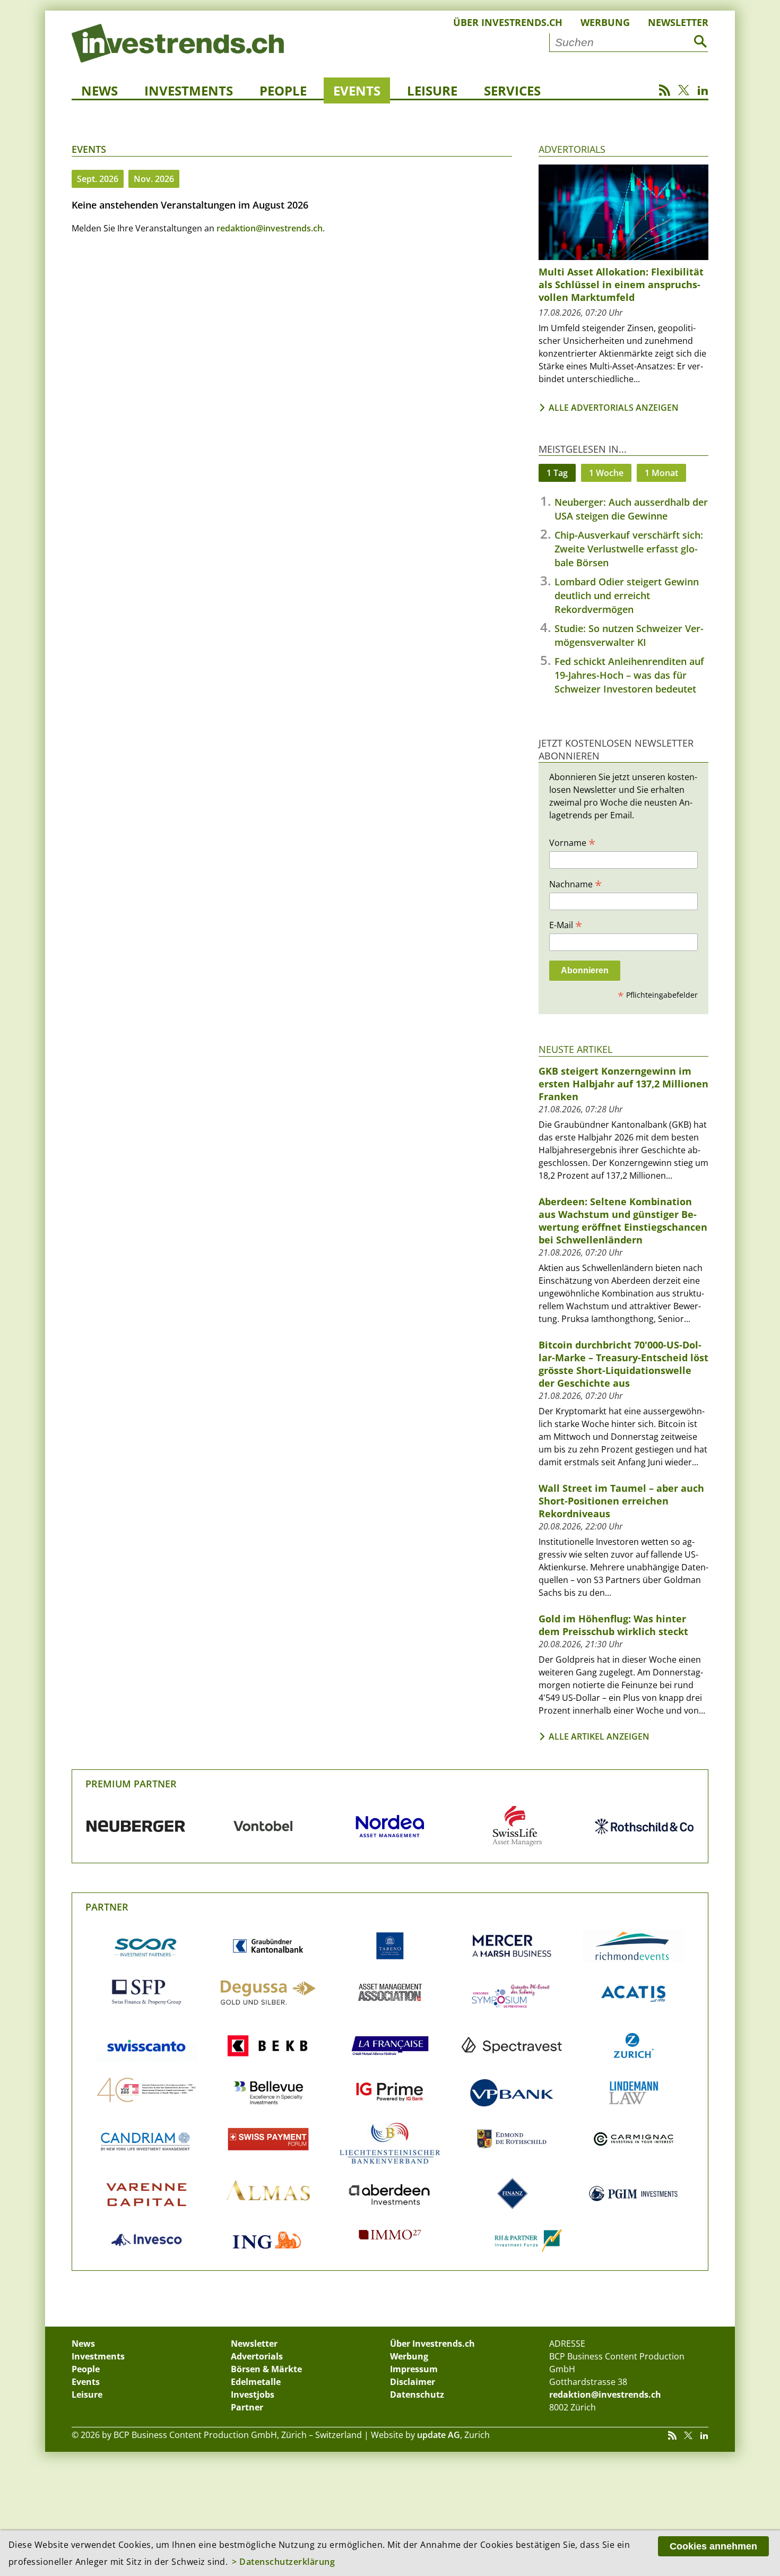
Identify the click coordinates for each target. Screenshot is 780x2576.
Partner (107, 1907)
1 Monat (661, 473)
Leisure (432, 90)
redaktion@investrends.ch (270, 228)
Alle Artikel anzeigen (599, 1736)
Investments (189, 90)
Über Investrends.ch (508, 22)
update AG (439, 2435)
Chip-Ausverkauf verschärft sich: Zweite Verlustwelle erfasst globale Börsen (629, 549)
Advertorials (572, 149)
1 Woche (606, 473)
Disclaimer (413, 2382)
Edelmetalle (256, 2382)
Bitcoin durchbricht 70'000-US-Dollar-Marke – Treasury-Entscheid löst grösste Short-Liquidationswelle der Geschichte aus (623, 1364)
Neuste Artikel (575, 1049)
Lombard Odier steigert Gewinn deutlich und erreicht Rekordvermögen (627, 595)
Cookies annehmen (713, 2546)
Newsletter (678, 22)
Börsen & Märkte (266, 2369)
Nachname (575, 884)
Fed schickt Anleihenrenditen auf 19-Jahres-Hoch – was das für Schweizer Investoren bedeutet (629, 675)
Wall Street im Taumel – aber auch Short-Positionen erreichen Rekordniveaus (621, 1501)
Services (512, 90)
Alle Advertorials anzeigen (614, 408)
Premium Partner (131, 1784)
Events (357, 90)
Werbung (605, 22)
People (283, 90)
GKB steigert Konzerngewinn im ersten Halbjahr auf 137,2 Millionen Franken (623, 1084)
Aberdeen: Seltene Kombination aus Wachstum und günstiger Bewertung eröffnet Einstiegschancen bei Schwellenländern (623, 1221)
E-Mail (566, 924)
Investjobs (253, 2395)
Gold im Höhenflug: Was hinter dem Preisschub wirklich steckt (613, 1625)
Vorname (572, 842)
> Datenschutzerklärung (283, 2562)
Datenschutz (417, 2395)
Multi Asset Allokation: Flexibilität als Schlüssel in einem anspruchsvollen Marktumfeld (621, 284)
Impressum (414, 2369)
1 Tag (557, 473)
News (99, 90)
